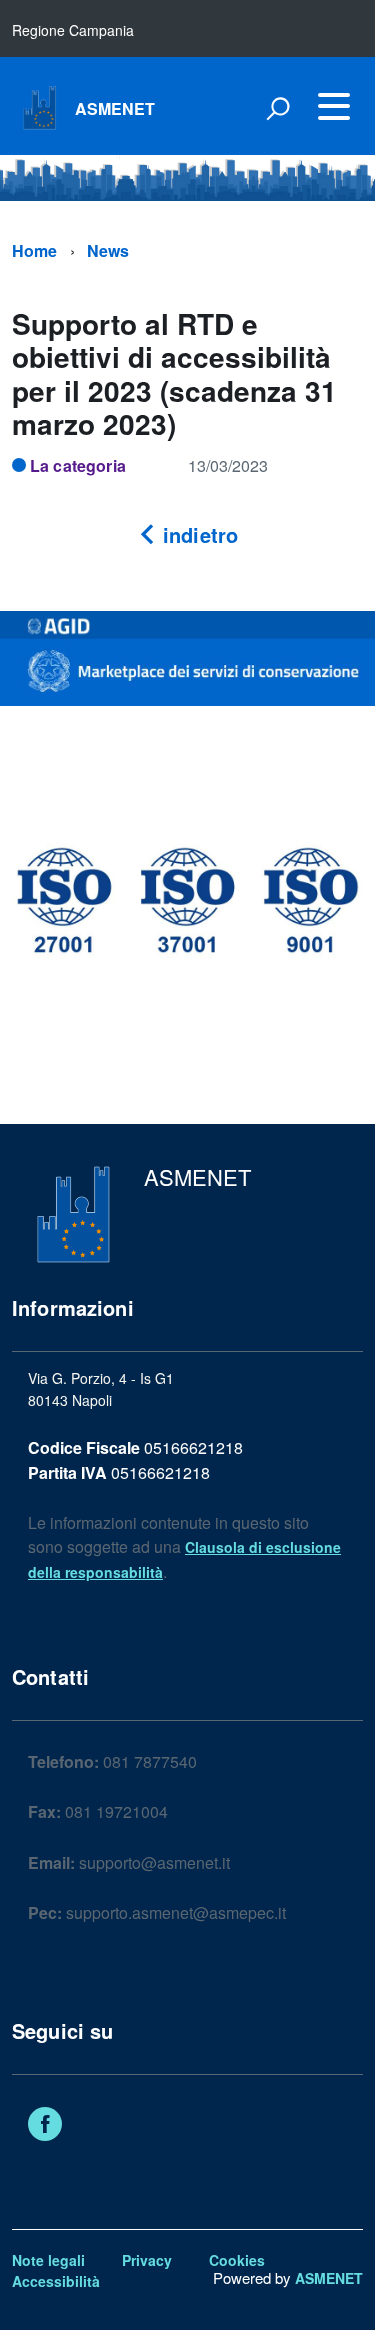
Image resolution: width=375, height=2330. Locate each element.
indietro (197, 534)
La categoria (78, 465)
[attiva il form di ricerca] (278, 108)
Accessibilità (56, 2281)
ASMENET (115, 109)
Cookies (237, 2260)
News (108, 250)
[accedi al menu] (334, 106)
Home (35, 250)
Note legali (48, 2260)
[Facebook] (45, 2126)
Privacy (147, 2260)
